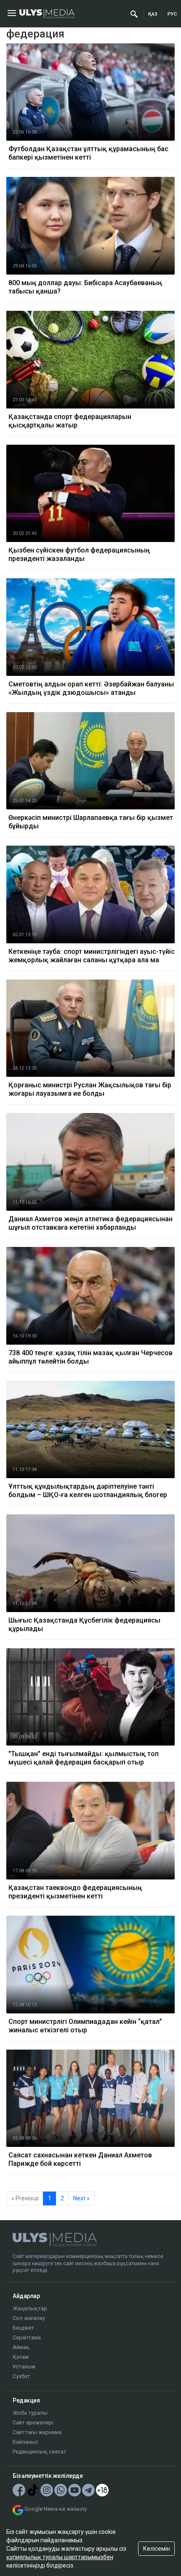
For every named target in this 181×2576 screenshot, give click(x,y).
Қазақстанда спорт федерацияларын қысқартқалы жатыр (70, 421)
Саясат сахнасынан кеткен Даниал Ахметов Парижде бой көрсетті (80, 2159)
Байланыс (25, 2442)
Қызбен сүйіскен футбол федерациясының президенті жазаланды (79, 554)
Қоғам (21, 2357)
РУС (172, 14)
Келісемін (157, 2549)
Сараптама (27, 2337)
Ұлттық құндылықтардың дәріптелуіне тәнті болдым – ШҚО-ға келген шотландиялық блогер (88, 1491)
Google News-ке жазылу (56, 2509)
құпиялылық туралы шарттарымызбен (60, 2557)
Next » (81, 2198)
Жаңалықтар (30, 2308)
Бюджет (23, 2328)
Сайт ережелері (33, 2423)
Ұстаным (24, 2366)
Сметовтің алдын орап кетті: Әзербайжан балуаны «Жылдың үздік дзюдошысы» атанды (91, 688)
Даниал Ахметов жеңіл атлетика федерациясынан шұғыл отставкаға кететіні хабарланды (90, 1223)
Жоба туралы (30, 2413)
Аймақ (21, 2347)
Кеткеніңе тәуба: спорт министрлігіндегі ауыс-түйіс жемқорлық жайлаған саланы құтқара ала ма (92, 956)
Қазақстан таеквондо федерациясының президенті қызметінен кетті (75, 1892)
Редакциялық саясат (40, 2452)
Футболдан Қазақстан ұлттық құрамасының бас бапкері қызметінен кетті (88, 153)
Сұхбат (21, 2376)
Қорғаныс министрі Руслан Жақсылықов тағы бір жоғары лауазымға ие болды (90, 1089)
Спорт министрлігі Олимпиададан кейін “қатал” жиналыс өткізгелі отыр (85, 2026)
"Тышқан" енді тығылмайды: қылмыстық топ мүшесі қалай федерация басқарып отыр (84, 1758)
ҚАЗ (153, 14)
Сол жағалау (29, 2318)
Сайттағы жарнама (37, 2432)
